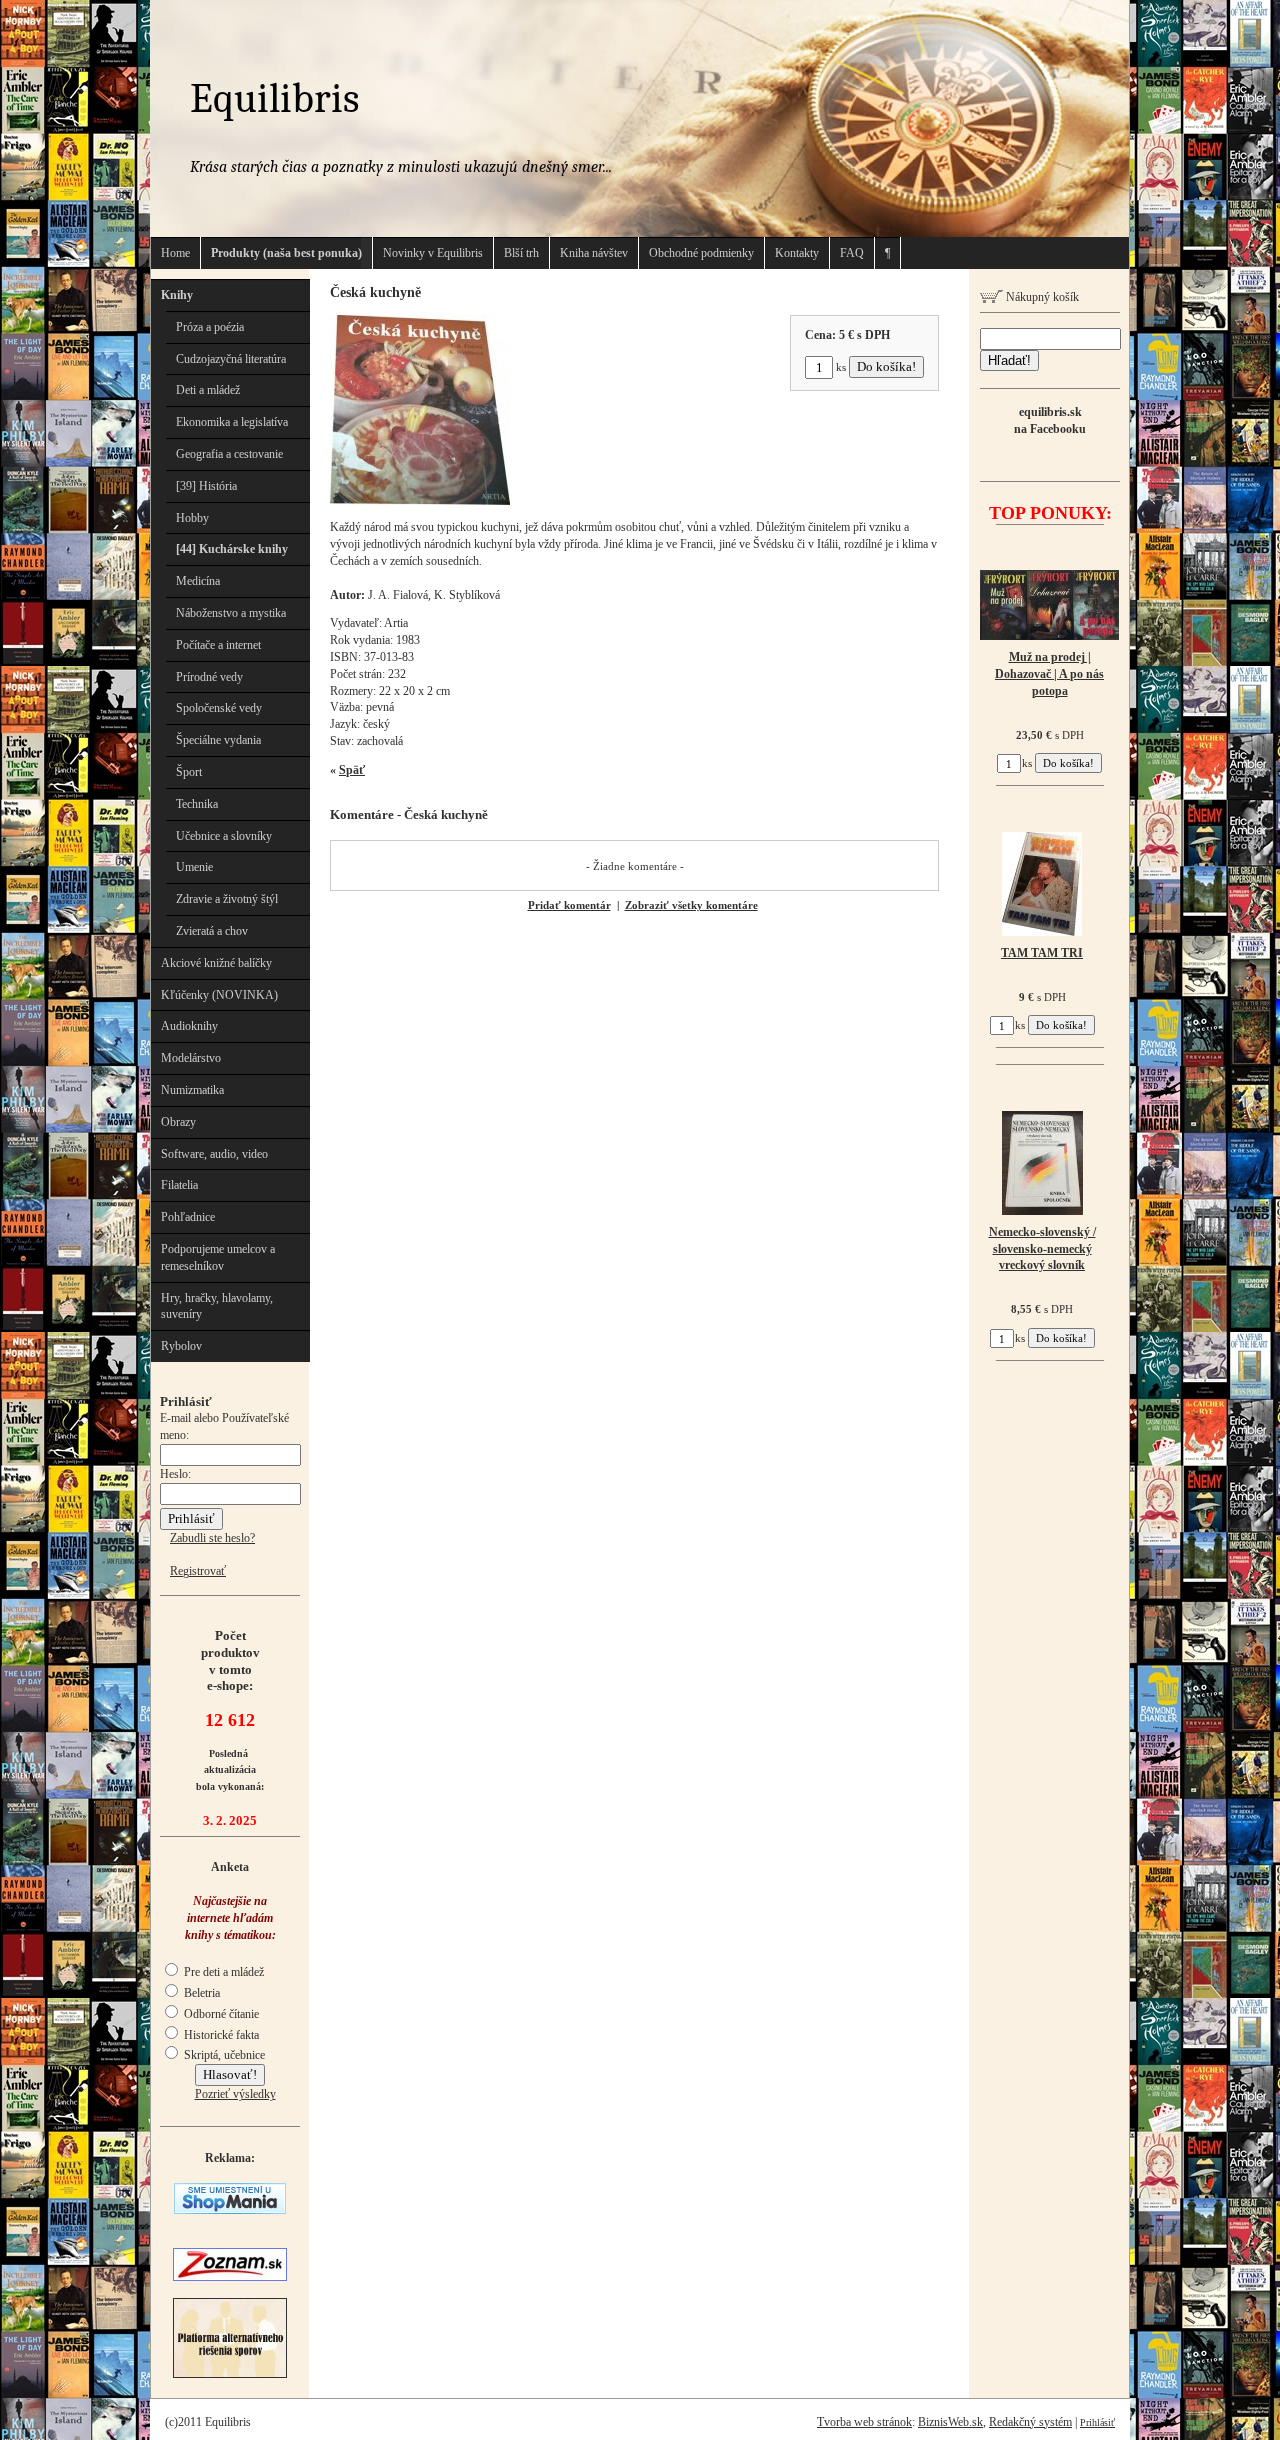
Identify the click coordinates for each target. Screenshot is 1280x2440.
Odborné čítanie (220, 2014)
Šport (189, 772)
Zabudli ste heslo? (212, 1538)
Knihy (177, 295)
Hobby (192, 518)
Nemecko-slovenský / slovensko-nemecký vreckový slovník (1042, 1249)
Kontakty (797, 253)
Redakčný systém (1030, 2422)
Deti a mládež (208, 390)
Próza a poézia (210, 327)
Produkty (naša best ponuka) (286, 253)
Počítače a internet (218, 645)
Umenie (194, 867)
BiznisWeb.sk (950, 2422)
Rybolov (181, 1346)
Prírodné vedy (209, 677)
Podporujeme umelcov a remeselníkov (218, 1257)
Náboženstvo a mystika (231, 613)
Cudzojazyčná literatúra (231, 359)
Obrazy (178, 1122)
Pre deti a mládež (222, 1972)
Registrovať (198, 1571)
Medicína (198, 581)
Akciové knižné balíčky (216, 963)
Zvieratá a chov (212, 931)
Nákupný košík (1041, 297)
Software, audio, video (214, 1154)
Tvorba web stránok (864, 2422)
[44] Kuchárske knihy (232, 549)
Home (175, 253)
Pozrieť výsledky (235, 2094)
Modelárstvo (191, 1058)
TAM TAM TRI (1042, 953)
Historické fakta (220, 2035)
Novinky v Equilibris (433, 253)
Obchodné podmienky (701, 253)
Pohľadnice (188, 1217)
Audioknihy (189, 1026)
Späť (352, 770)
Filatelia (179, 1185)
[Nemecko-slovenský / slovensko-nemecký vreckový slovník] (1042, 1211)
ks (841, 367)
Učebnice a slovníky (224, 836)
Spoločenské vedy (219, 708)
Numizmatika (192, 1090)
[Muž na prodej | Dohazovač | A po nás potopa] (1049, 636)
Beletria (200, 1993)
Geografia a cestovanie (229, 454)
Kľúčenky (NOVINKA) (219, 995)
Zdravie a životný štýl (227, 899)
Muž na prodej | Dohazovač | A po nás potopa (1049, 674)
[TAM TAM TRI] (1042, 932)
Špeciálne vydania (218, 740)
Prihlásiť (1097, 2422)
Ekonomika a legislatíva (232, 422)
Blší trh (521, 253)
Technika (197, 804)
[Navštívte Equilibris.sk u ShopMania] (230, 2210)
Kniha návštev (594, 253)
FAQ (852, 253)
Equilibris (274, 98)
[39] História (206, 486)
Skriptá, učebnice (223, 2055)
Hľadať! (1009, 360)
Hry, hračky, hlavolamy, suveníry (217, 1306)
